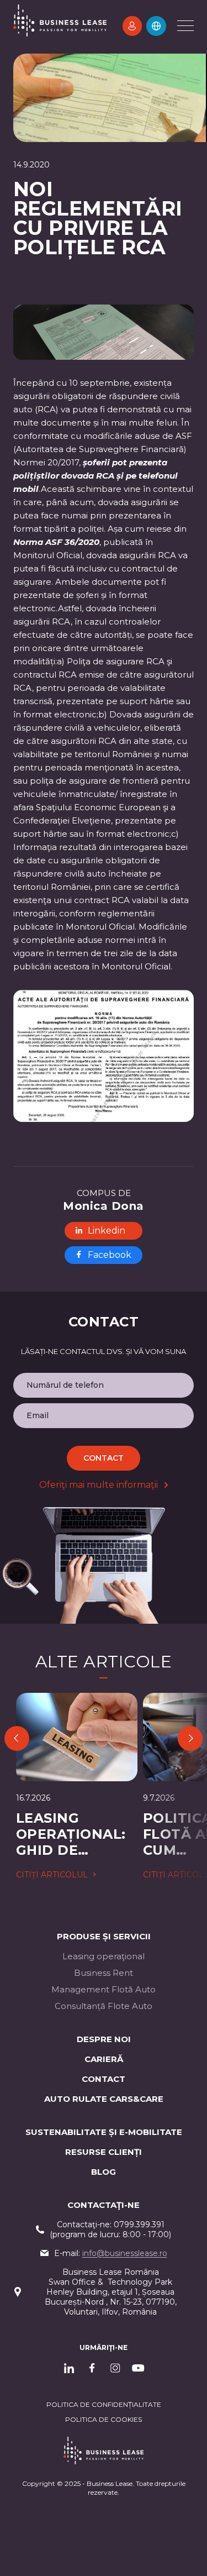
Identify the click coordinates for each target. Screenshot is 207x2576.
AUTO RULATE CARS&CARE (104, 2099)
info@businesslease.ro (125, 2253)
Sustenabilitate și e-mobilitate (104, 2132)
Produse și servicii (104, 1936)
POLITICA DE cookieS (104, 2419)
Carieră (104, 2059)
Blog (104, 2172)
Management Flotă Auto (104, 1989)
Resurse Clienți (104, 2152)
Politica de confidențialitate (104, 2404)
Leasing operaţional (104, 1956)
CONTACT (104, 2079)
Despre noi (104, 2039)
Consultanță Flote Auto (104, 2006)
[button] (156, 26)
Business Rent (104, 1973)
